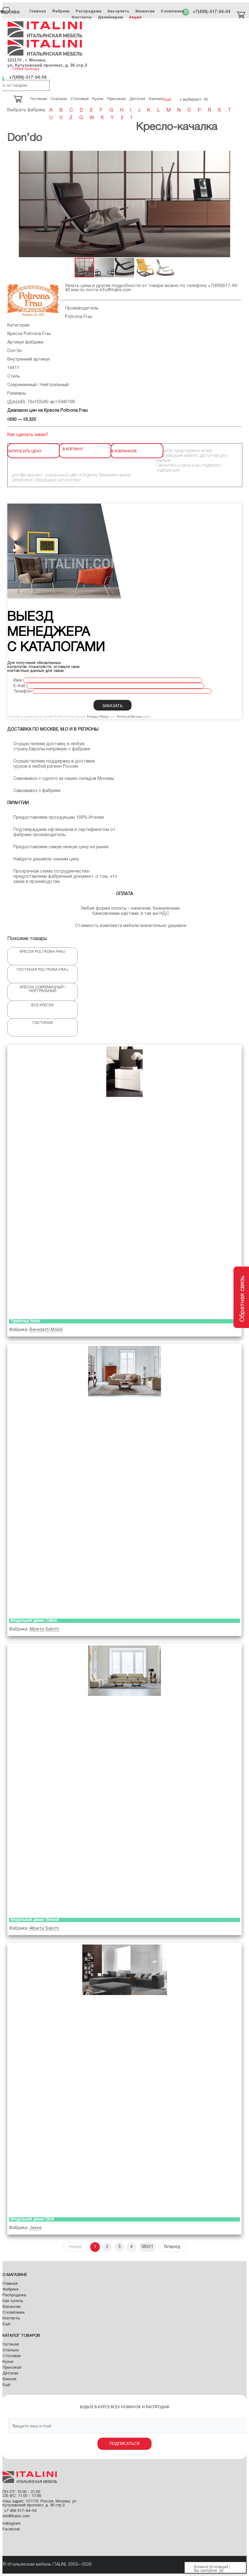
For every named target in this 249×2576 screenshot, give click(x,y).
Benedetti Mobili (46, 1330)
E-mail (19, 686)
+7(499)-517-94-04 (211, 12)
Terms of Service (129, 717)
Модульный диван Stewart (35, 1920)
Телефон (22, 692)
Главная (38, 11)
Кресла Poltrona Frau (29, 334)
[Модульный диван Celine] (124, 1480)
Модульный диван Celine (34, 1621)
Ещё (6, 2324)
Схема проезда (26, 69)
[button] (13, 204)
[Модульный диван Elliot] (124, 2079)
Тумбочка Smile (25, 1321)
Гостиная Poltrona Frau (43, 970)
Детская (10, 2374)
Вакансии (145, 11)
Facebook (11, 2529)
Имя (18, 681)
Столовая (12, 2356)
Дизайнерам (110, 17)
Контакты (82, 17)
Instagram (12, 2524)
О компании (172, 11)
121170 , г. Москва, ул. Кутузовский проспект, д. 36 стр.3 (47, 62)
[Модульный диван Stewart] (124, 1779)
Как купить (118, 11)
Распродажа (89, 11)
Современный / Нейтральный (38, 385)
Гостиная (43, 1023)
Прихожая (12, 2368)
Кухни (8, 2362)
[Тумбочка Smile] (124, 1181)
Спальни (11, 2350)
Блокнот (201, 2567)
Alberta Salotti (44, 1629)
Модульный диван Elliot (32, 2219)
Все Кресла (43, 1005)
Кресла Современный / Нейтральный (43, 989)
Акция (135, 17)
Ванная (9, 2379)
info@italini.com (115, 290)
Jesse (36, 2228)
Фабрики (61, 11)
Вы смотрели (206, 2571)
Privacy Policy (98, 717)
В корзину (73, 449)
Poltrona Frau (79, 317)
